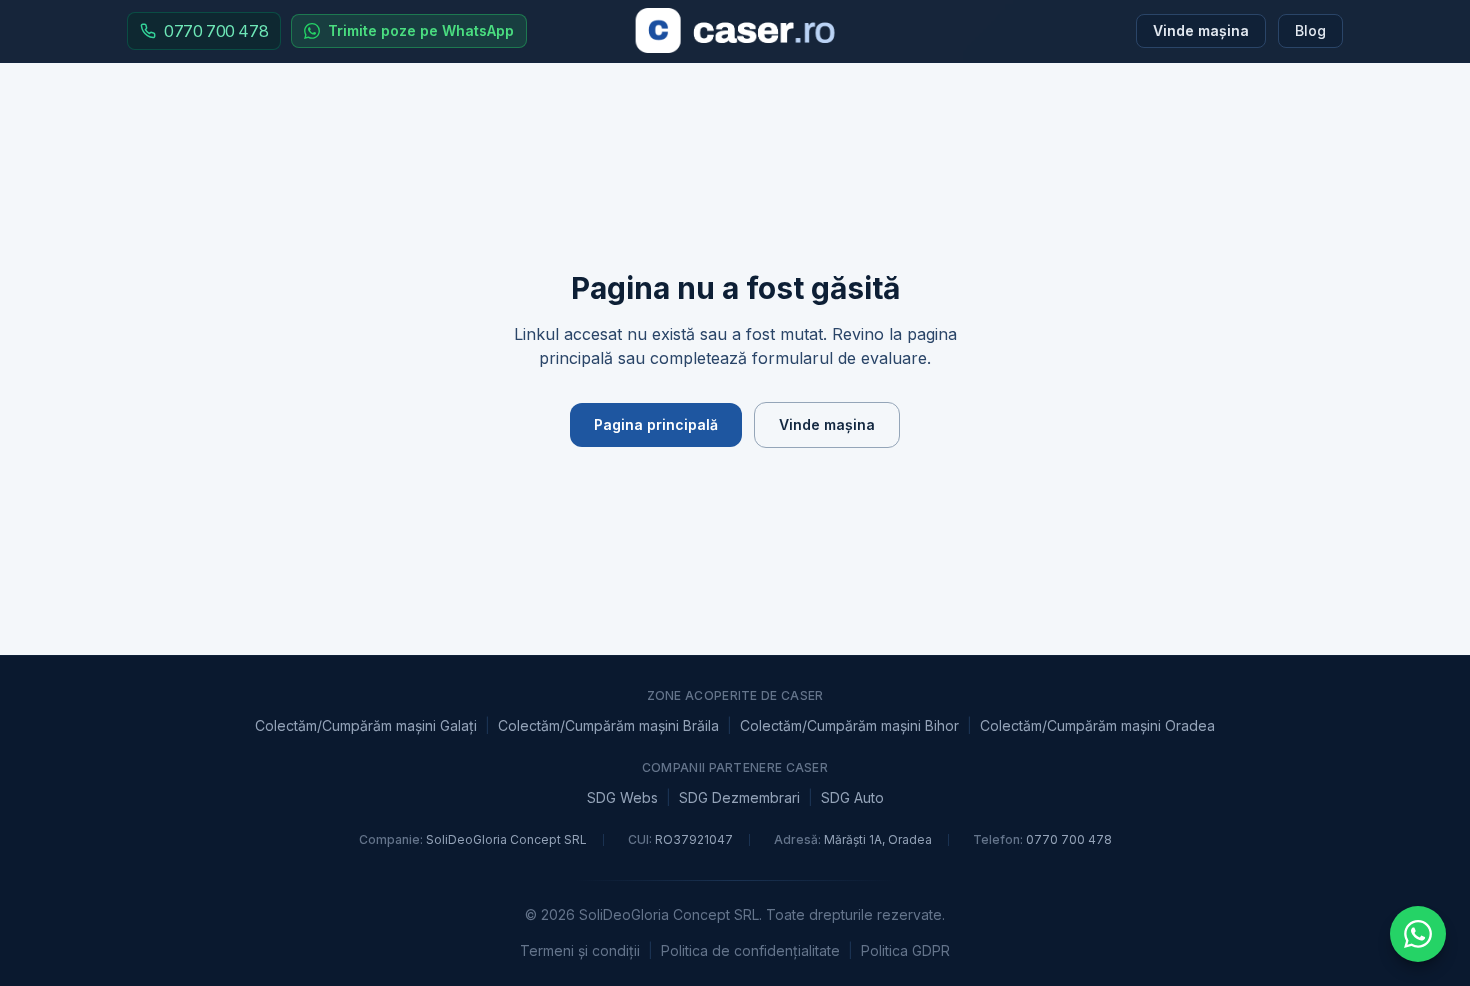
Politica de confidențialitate (750, 950)
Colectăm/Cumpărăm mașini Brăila (608, 725)
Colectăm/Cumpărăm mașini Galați (366, 725)
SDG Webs (622, 797)
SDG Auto (852, 797)
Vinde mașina (1201, 30)
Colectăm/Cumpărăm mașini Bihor (849, 725)
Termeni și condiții (580, 950)
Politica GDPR (905, 950)
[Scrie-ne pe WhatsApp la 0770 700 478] (1418, 934)
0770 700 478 (1069, 839)
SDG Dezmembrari (739, 797)
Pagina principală (656, 424)
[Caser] (735, 30)
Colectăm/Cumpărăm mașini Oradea (1097, 725)
